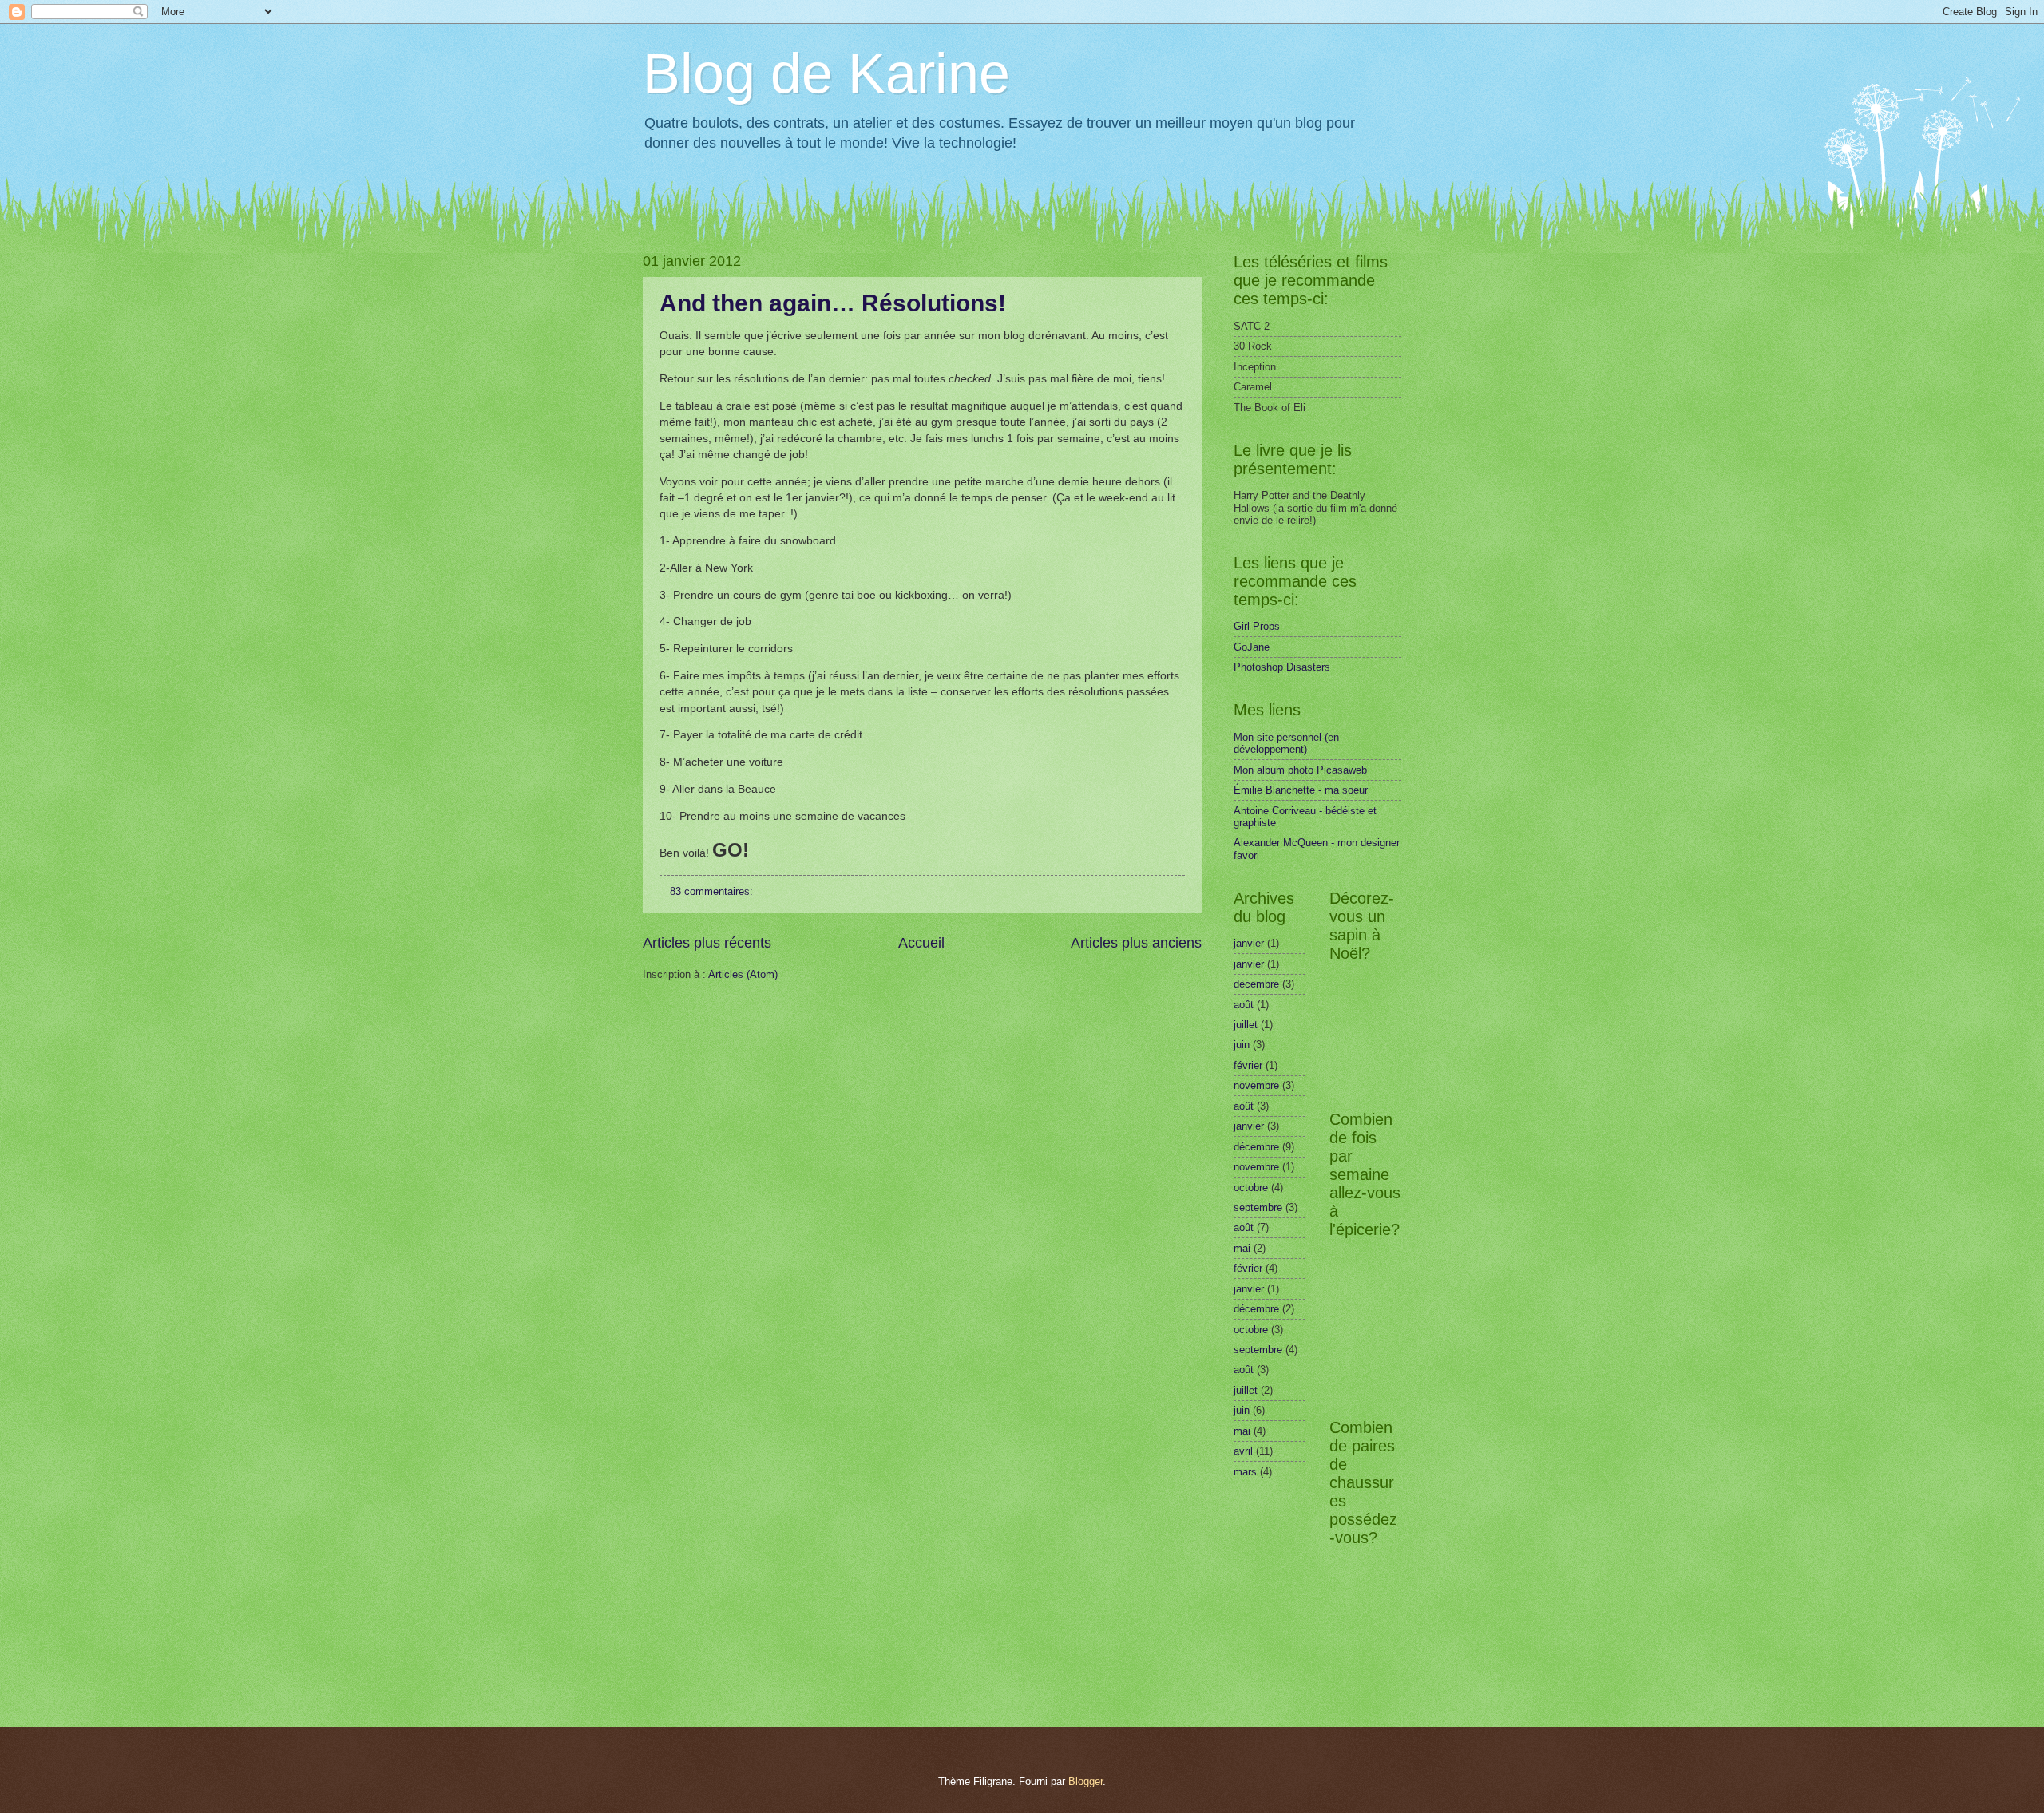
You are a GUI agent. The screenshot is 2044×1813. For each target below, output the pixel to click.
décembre (1256, 984)
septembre (1258, 1207)
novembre (1256, 1085)
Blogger (1085, 1781)
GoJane (1252, 647)
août (1244, 1005)
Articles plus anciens (1136, 943)
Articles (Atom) (743, 974)
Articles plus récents (707, 943)
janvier (1249, 943)
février (1248, 1065)
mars (1245, 1472)
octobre (1251, 1188)
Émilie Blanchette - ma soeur (1301, 790)
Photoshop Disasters (1282, 667)
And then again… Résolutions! (833, 303)
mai (1242, 1248)
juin (1242, 1045)
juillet (1246, 1025)
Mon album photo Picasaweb (1300, 770)
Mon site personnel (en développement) (1286, 743)
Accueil (921, 943)
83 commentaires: (713, 891)
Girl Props (1257, 626)
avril (1243, 1451)
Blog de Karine (826, 73)
